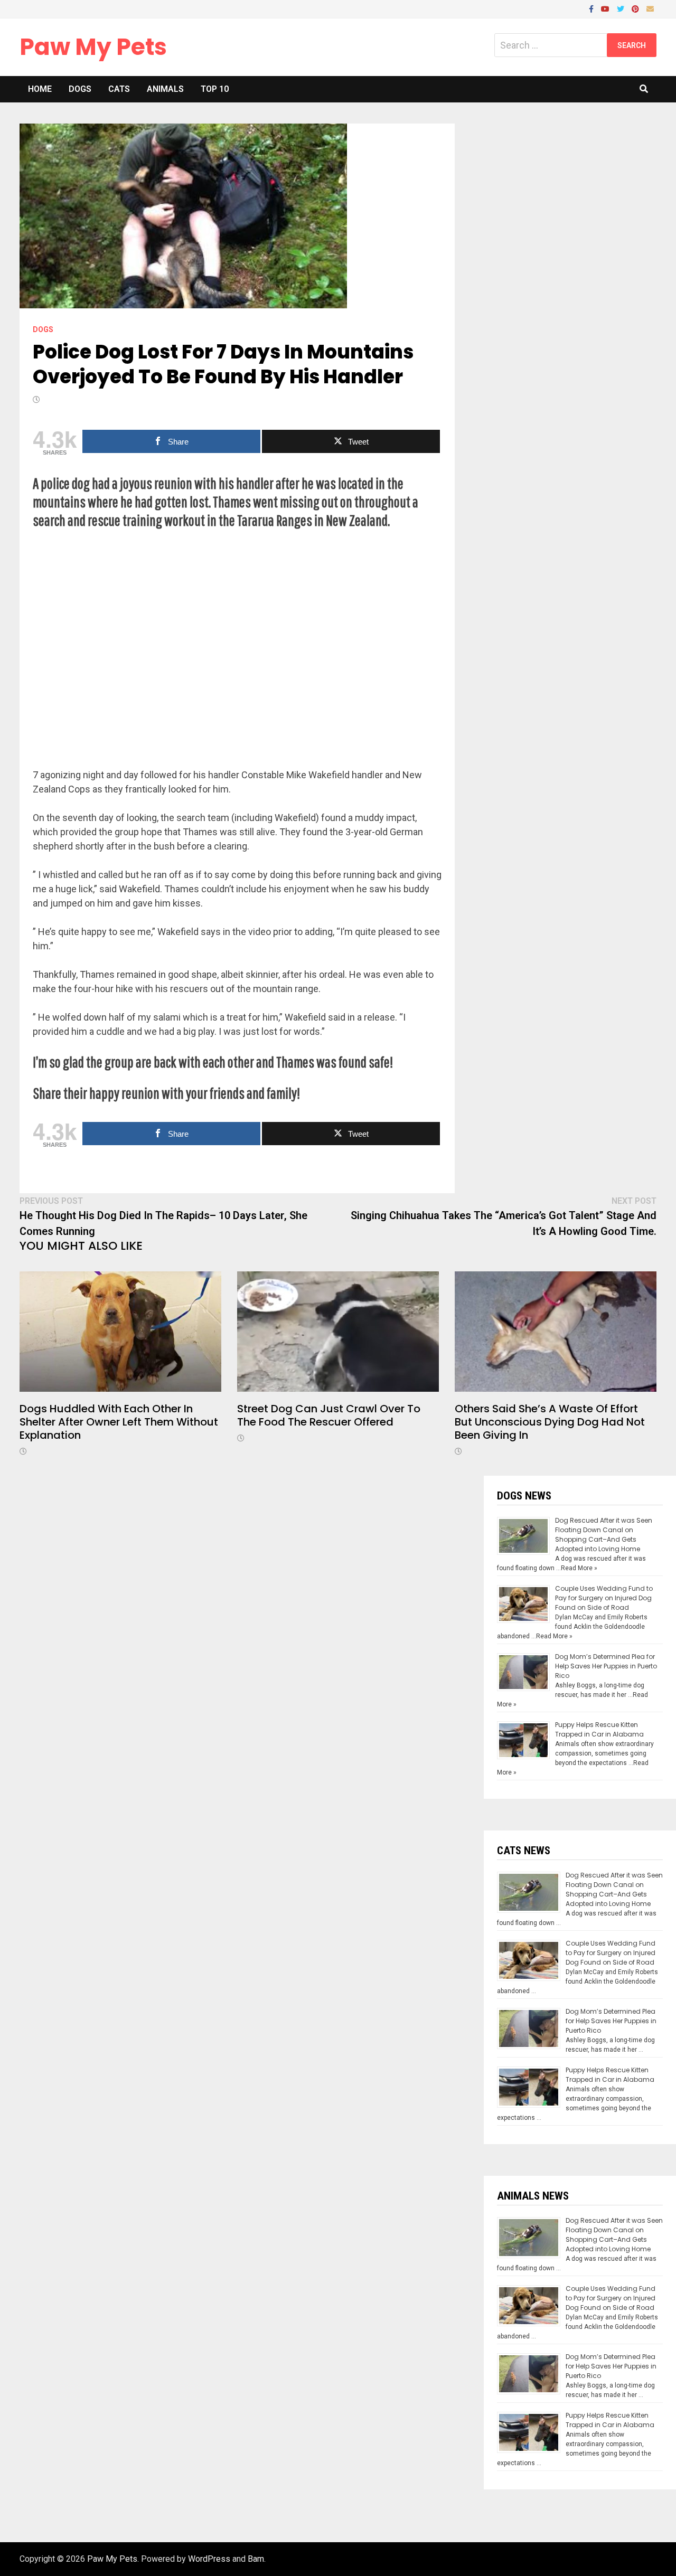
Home (40, 89)
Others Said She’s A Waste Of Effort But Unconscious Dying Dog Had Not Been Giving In (550, 1422)
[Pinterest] (636, 8)
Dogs (80, 89)
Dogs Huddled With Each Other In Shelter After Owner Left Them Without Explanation (119, 1422)
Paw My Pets (93, 47)
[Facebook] (592, 8)
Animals (165, 89)
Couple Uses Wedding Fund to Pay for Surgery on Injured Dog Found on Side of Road (604, 1598)
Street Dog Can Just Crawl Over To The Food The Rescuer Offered (329, 1415)
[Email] (650, 8)
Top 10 (215, 89)
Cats (119, 89)
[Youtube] (606, 8)
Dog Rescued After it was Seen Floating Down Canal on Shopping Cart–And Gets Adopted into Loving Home (604, 1535)
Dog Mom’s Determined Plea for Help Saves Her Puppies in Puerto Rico (606, 1666)
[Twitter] (622, 8)
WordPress (209, 2559)
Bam (256, 2559)
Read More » (579, 1568)
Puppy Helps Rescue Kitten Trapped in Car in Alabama (599, 1729)
